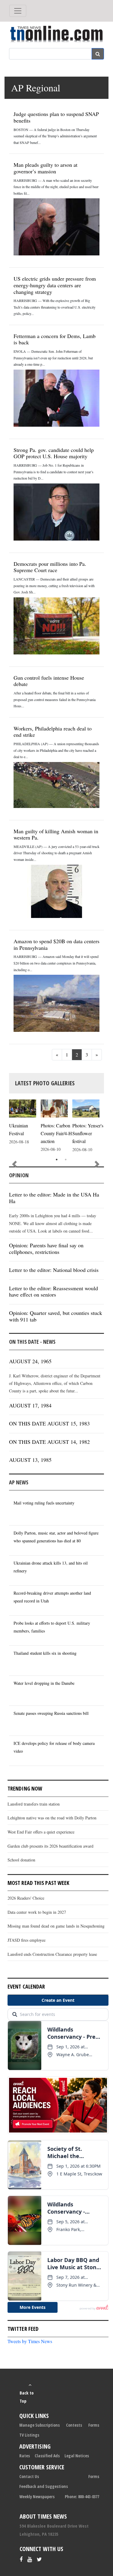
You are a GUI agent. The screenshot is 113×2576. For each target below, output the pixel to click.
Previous (14, 1164)
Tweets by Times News (30, 2341)
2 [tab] (66, 1160)
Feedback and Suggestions (44, 2486)
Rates (25, 2456)
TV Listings (29, 2435)
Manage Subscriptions (39, 2425)
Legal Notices (77, 2456)
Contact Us (29, 2476)
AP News (19, 1482)
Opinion (19, 1175)
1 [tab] (57, 1160)
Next (97, 1164)
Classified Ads (47, 2456)
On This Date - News (32, 1342)
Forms (94, 2425)
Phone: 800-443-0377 (82, 2497)
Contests (74, 2425)
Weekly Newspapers (37, 2497)
